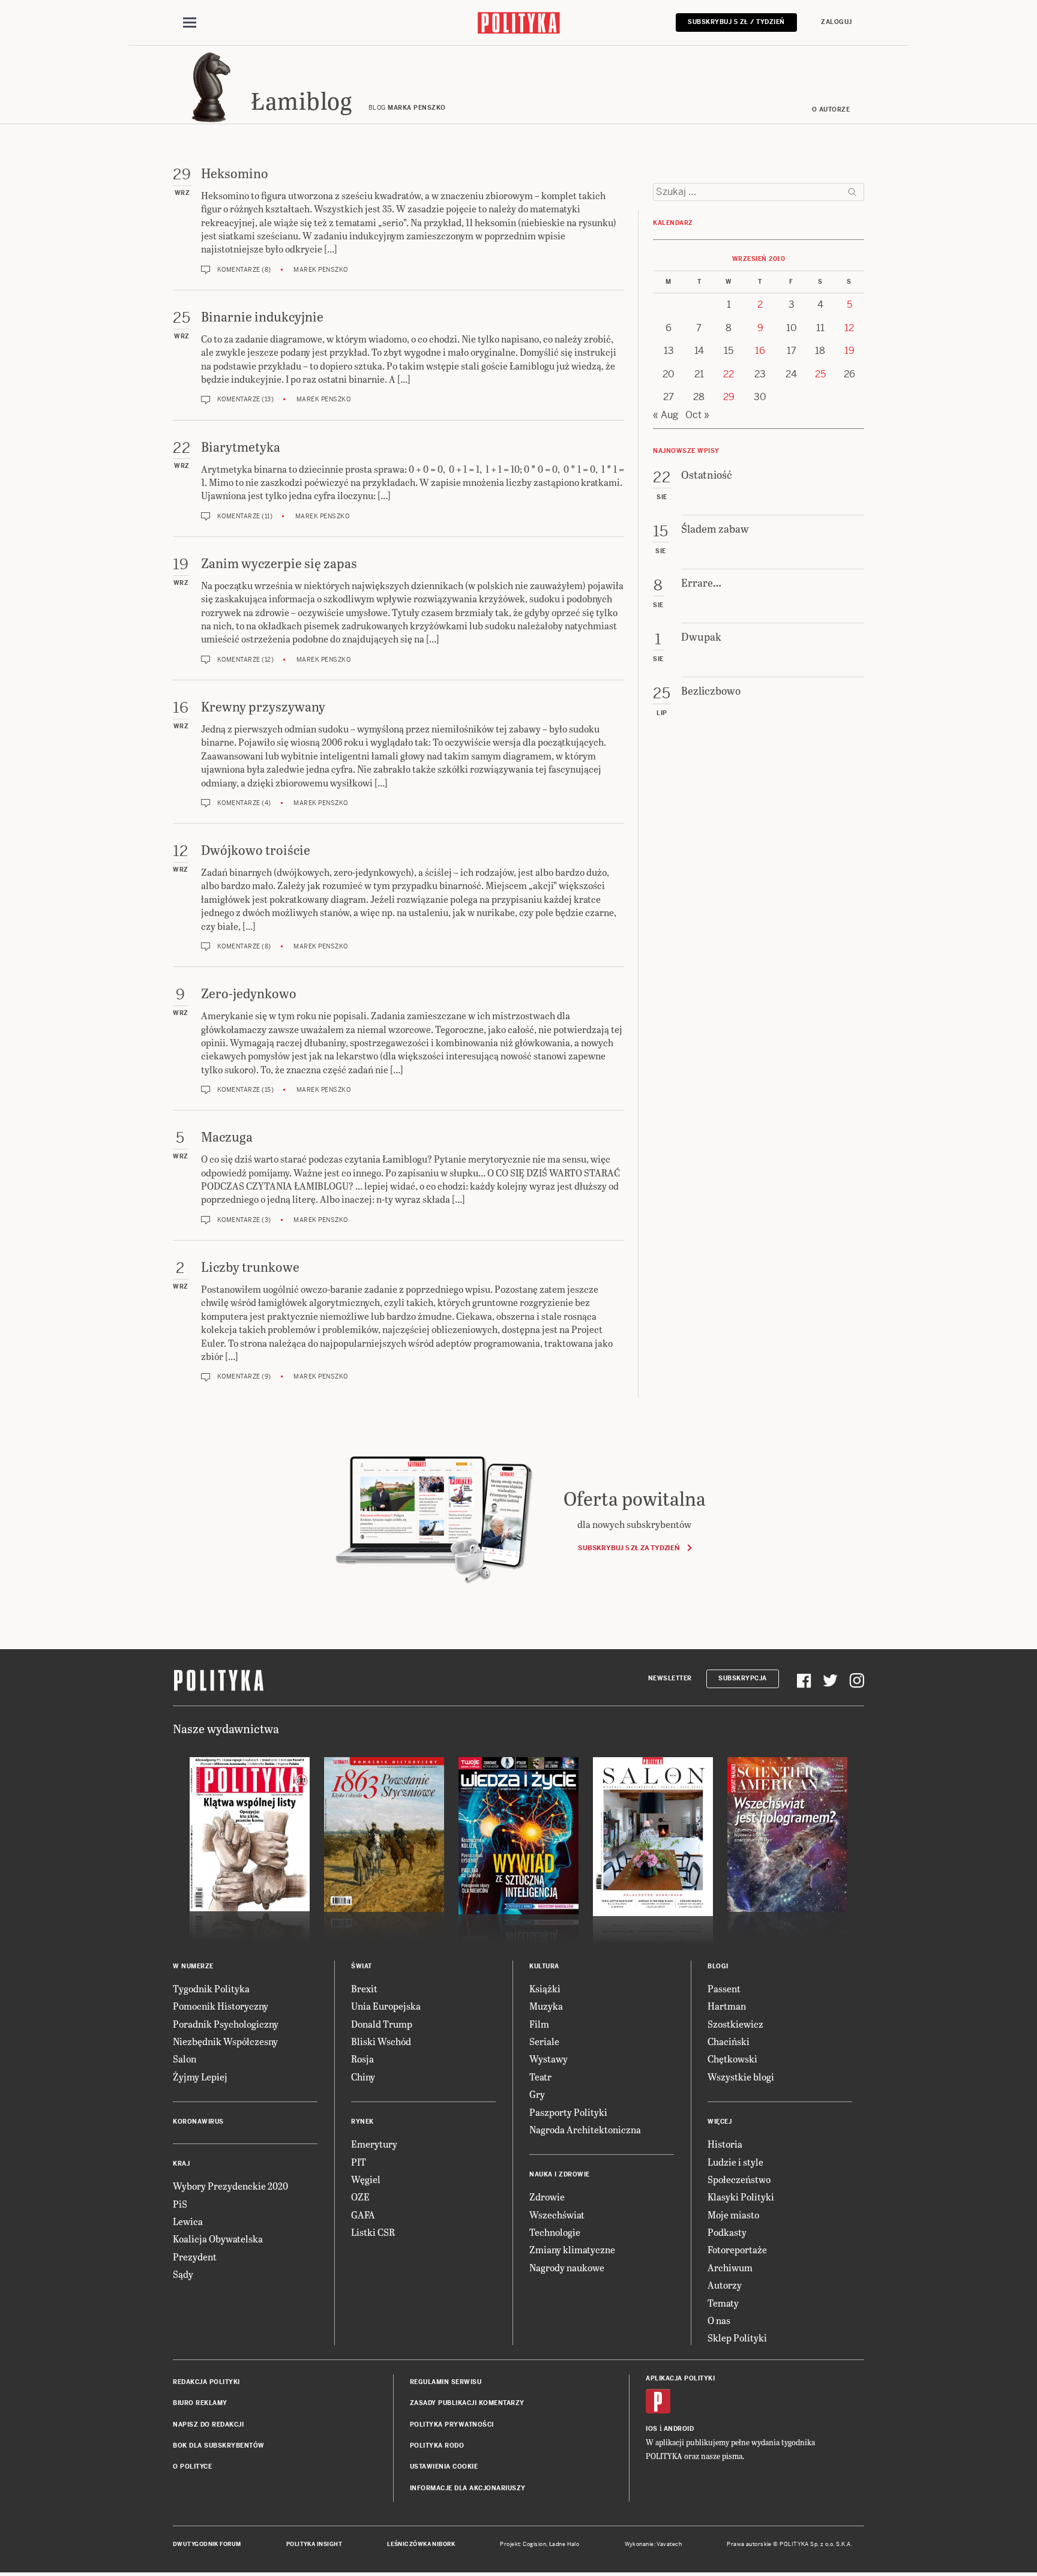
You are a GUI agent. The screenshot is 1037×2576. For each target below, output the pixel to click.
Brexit (364, 1988)
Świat (362, 1966)
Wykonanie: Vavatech (654, 2544)
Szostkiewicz (735, 2024)
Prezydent (195, 2257)
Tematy (723, 2303)
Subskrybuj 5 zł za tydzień (629, 1548)
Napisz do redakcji (208, 2425)
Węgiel (366, 2179)
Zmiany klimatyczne (572, 2249)
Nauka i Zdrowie (560, 2174)
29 (729, 397)
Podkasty (727, 2232)
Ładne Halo (564, 2544)
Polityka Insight (314, 2544)
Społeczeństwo (739, 2179)
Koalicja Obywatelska (218, 2239)
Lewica (188, 2221)
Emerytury (374, 2144)
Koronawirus (198, 2122)
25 (820, 374)
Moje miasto (733, 2215)
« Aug (666, 415)
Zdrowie (547, 2197)
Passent (724, 1988)
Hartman (727, 2006)
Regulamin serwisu (446, 2382)
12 (849, 328)
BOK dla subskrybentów (219, 2446)
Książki (545, 1988)
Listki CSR (373, 2232)
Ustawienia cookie (444, 2467)
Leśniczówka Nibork (421, 2544)
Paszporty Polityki (568, 2112)
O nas (719, 2320)
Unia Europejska (386, 2006)
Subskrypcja (743, 1678)
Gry (537, 2094)
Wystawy (549, 2059)
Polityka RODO (437, 2446)
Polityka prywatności (452, 2425)
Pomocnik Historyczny (221, 2006)
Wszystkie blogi (741, 2077)
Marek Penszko (321, 270)
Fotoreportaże (737, 2249)
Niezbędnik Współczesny (225, 2041)
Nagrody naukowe (567, 2267)
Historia (725, 2144)
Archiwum (730, 2267)
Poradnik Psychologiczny (226, 2024)
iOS (652, 2429)
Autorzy (725, 2285)
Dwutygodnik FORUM (207, 2544)
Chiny (363, 2077)
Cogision (534, 2544)
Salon (185, 2059)
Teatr (540, 2077)
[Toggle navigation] (190, 23)
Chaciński (729, 2041)
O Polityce (192, 2467)
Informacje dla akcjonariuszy (468, 2488)
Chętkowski (732, 2059)
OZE (360, 2197)
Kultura (544, 1966)
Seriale (544, 2041)
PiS (180, 2204)
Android (679, 2429)
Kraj (181, 2164)
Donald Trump (382, 2024)
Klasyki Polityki (741, 2197)
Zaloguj (837, 22)
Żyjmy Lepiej (200, 2077)
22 (729, 374)
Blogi (718, 1966)
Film (539, 2024)
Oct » (697, 415)
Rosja (362, 2059)
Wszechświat (557, 2215)
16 (760, 351)
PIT (359, 2162)
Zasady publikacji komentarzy (467, 2403)
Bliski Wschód (381, 2041)
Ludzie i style (735, 2162)
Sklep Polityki (737, 2338)
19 (849, 351)
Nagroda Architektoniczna (585, 2129)
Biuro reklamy (200, 2403)
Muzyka (546, 2006)
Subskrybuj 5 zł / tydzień (736, 22)
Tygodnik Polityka (211, 1988)
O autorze (831, 109)
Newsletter (670, 1678)
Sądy (183, 2274)
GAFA (363, 2215)
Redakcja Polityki (206, 2382)
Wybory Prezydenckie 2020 (230, 2186)
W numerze (193, 1966)
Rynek (362, 2122)
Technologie (555, 2232)
